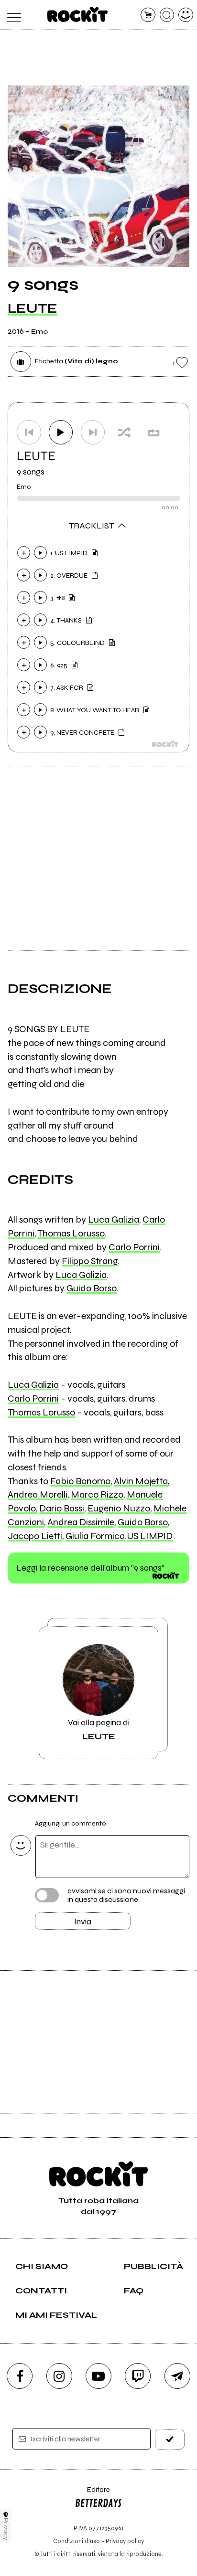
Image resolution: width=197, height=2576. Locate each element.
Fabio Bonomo (80, 1481)
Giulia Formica (95, 1536)
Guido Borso (92, 1288)
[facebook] (20, 2376)
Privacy (6, 2529)
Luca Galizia (114, 1219)
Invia (83, 1921)
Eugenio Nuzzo (119, 1508)
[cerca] (167, 15)
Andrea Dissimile (81, 1522)
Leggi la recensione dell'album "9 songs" (90, 1568)
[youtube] (98, 2376)
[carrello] (148, 15)
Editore (92, 2494)
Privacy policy (125, 2541)
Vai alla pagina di (99, 1729)
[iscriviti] (170, 2439)
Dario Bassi (62, 1508)
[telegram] (177, 2376)
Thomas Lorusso (71, 1233)
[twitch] (138, 2376)
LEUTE (33, 308)
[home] (78, 14)
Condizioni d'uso (77, 2541)
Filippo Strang (90, 1261)
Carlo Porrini (134, 1247)
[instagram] (59, 2376)
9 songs (31, 472)
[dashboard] (186, 15)
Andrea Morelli (38, 1494)
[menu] (11, 15)
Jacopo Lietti (35, 1536)
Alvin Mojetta (141, 1481)
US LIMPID (150, 1536)
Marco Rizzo (97, 1494)
